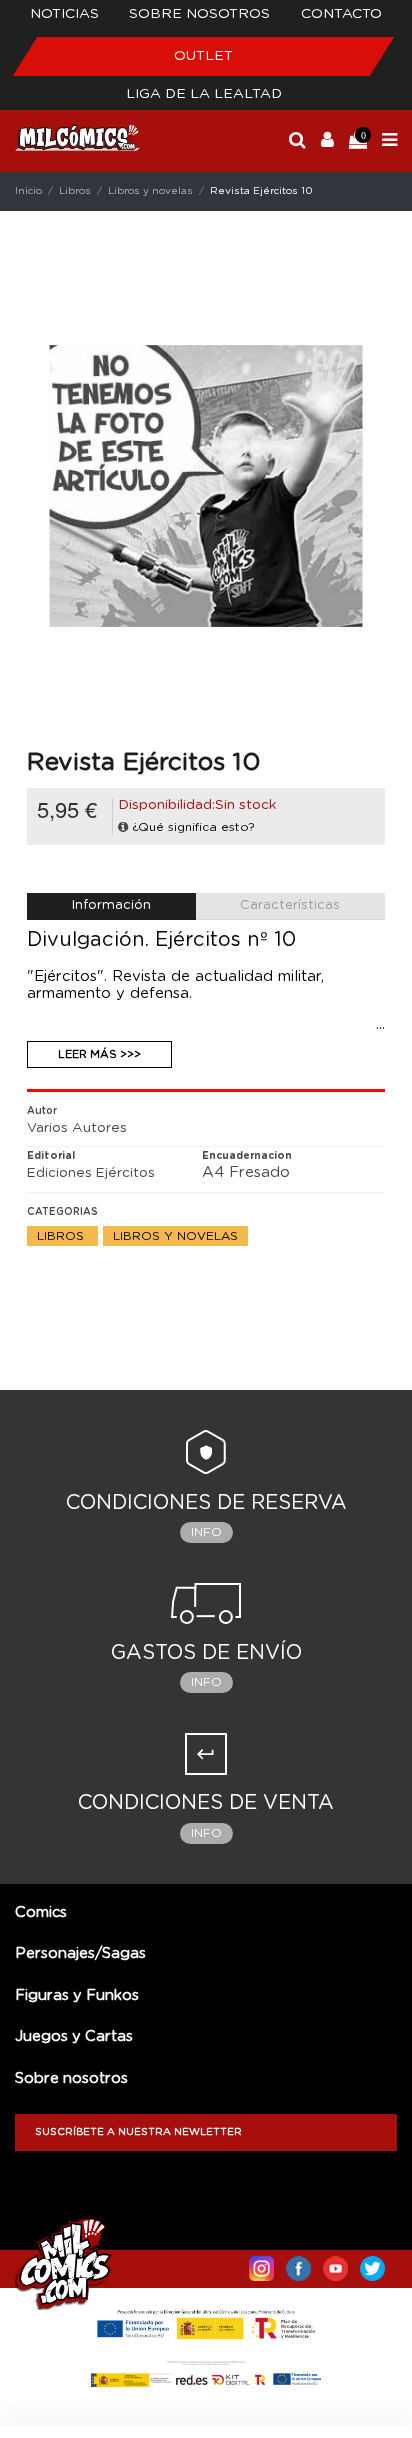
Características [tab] (290, 905)
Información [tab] (111, 905)
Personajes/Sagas (80, 1953)
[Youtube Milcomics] (335, 2264)
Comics (41, 1912)
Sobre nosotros (199, 14)
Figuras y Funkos (77, 1995)
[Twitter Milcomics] (372, 2264)
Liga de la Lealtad (204, 94)
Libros (62, 1236)
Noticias (64, 14)
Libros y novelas (175, 1236)
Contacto (341, 14)
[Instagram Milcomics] (261, 2264)
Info (206, 1532)
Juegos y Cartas (74, 2036)
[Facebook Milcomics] (298, 2264)
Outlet (203, 56)
